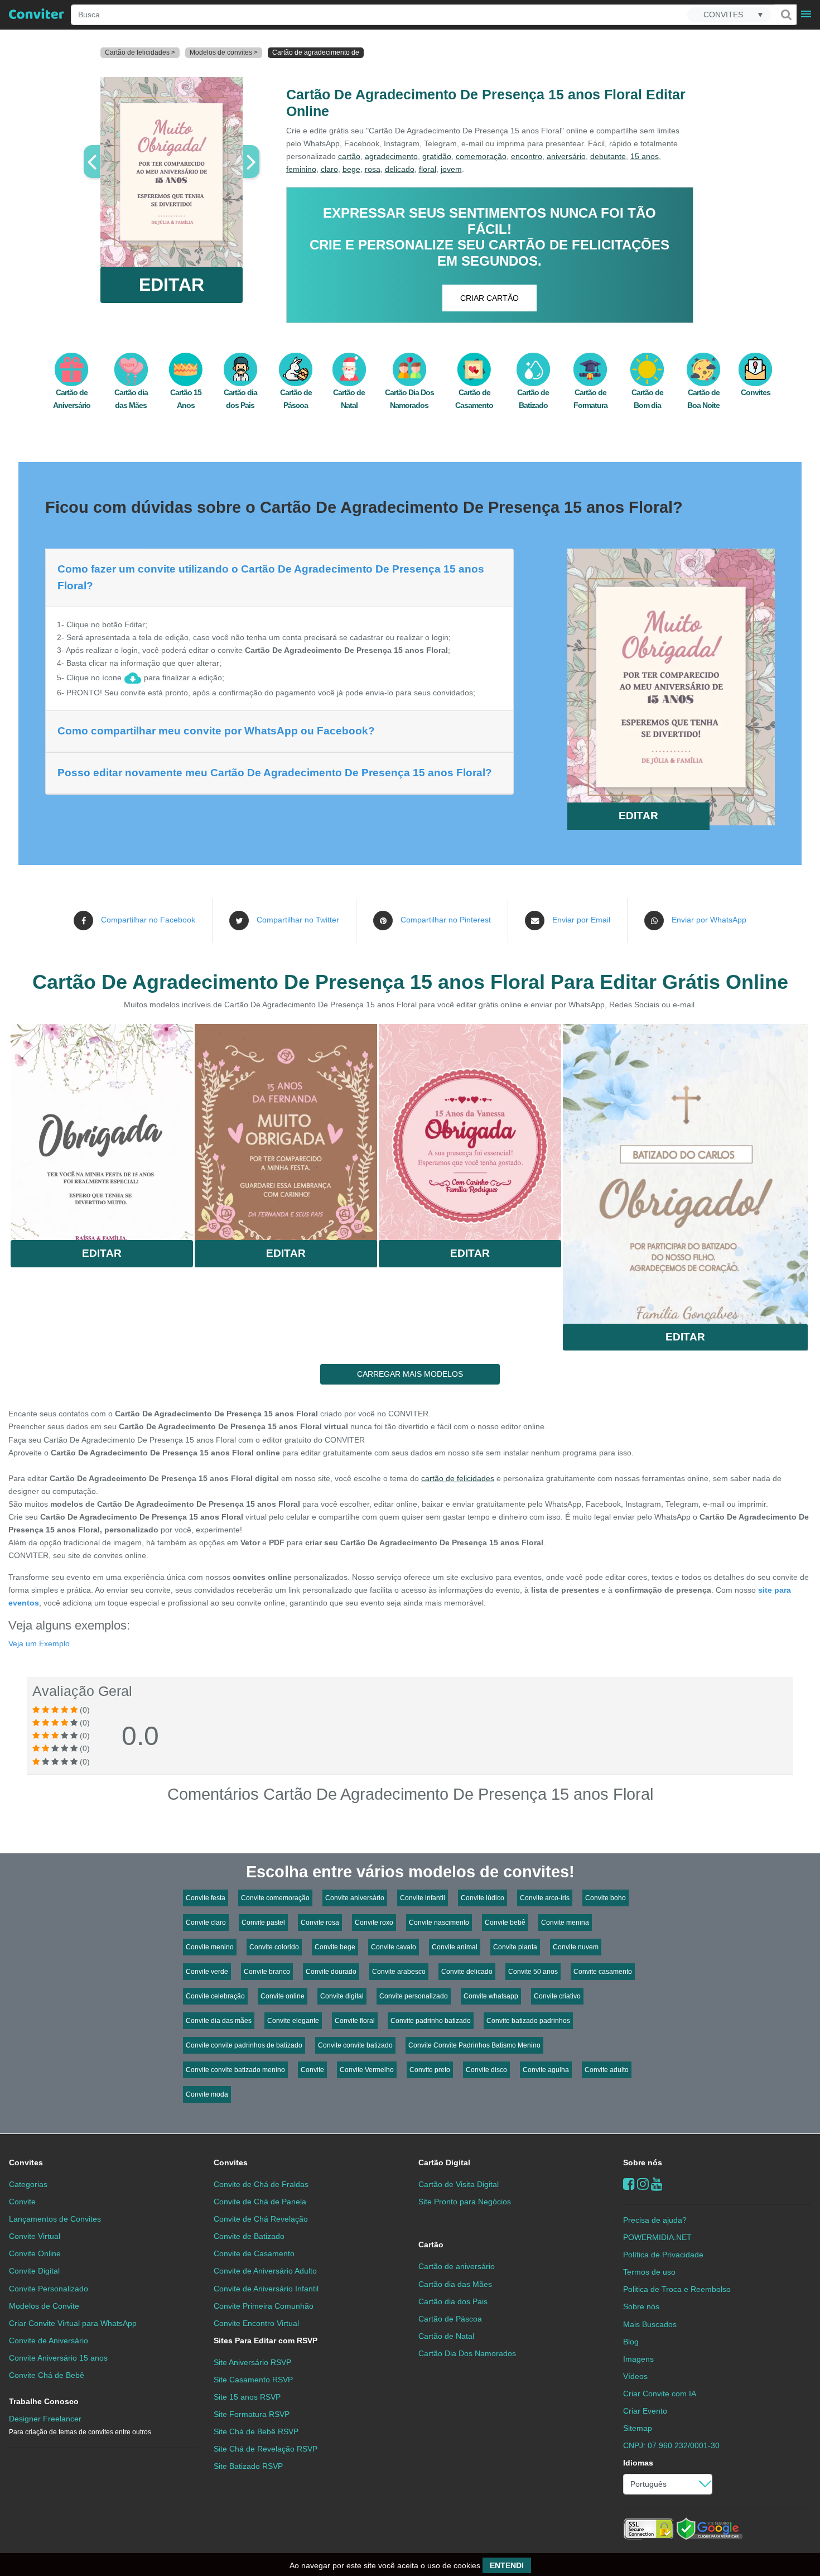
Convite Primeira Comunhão (264, 2306)
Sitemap (638, 2428)
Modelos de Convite (44, 2306)
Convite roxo (374, 1923)
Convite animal (455, 1947)
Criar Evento (645, 2411)
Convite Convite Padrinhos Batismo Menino (474, 2045)
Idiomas (638, 2463)
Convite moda (207, 2094)
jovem (451, 169)
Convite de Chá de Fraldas (261, 2184)
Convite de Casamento (254, 2253)
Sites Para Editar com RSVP (266, 2340)
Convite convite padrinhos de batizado (244, 2045)
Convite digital (342, 1996)
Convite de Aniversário (49, 2340)
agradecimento (391, 156)
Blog (631, 2342)
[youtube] (657, 2184)
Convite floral (355, 2021)
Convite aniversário (355, 1898)
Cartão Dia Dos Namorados (467, 2353)
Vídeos (635, 2376)
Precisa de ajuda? (655, 2220)
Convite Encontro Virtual (256, 2323)
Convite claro (206, 1923)
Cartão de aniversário (457, 2266)
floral (428, 169)
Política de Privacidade (663, 2255)
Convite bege (335, 1947)
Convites (26, 2162)
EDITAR (172, 285)
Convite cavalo (394, 1947)
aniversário (566, 156)
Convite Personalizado (49, 2289)
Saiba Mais (102, 1128)
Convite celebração (215, 1996)
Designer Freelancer (80, 2425)
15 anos (645, 156)
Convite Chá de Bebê (47, 2375)
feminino (301, 169)
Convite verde (207, 1972)
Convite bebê (505, 1923)
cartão (349, 156)
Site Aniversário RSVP (252, 2362)
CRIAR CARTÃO (489, 298)
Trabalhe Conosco (44, 2401)
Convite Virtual (35, 2236)
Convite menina (565, 1923)
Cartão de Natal (446, 2336)
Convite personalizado (414, 1996)
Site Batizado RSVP (248, 2466)
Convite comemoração (275, 1898)
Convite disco (486, 2070)
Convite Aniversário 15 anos (58, 2358)
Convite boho (606, 1898)
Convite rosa (320, 1923)
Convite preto (430, 2070)
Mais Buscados (650, 2324)
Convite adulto (607, 2070)
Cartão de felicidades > (140, 52)
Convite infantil (423, 1898)
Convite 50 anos (533, 1972)
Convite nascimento (439, 1923)
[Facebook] (629, 2184)
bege (351, 169)
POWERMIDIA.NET (657, 2237)
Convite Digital (34, 2271)
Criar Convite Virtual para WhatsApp (73, 2323)
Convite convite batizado (355, 2045)
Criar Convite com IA (660, 2394)
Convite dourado (331, 1972)
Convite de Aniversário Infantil (266, 2289)
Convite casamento (603, 1972)
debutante (608, 156)
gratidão (437, 156)
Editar (102, 1253)
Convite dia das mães (219, 2021)
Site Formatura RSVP (252, 2414)
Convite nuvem (576, 1947)
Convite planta (515, 1947)
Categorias (28, 2184)
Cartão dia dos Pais (453, 2301)
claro (329, 169)
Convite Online (35, 2253)
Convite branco (267, 1972)
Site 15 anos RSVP (247, 2397)
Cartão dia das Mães (455, 2284)
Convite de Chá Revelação (261, 2219)
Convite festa (206, 1898)
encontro (527, 156)
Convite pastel (263, 1923)
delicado (400, 169)
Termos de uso (649, 2272)
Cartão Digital (444, 2162)
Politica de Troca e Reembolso (677, 2289)
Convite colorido (274, 1947)
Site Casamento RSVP (253, 2380)
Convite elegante (293, 2021)
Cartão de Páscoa (450, 2319)
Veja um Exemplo (39, 1643)
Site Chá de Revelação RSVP (266, 2449)
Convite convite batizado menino (235, 2070)
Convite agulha (546, 2070)
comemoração (481, 156)
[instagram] (643, 2184)
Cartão (431, 2245)
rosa (373, 169)
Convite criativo (557, 1996)
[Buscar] (785, 15)
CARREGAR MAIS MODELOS (410, 1374)
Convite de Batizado (249, 2236)
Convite (312, 2070)
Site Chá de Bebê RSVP (256, 2431)
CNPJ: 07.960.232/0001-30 (671, 2445)
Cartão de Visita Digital (459, 2184)
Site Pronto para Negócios (465, 2202)
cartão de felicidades (458, 1478)
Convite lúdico (483, 1898)
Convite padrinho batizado (431, 2021)
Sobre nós (643, 2162)
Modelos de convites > (224, 52)
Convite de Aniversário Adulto (265, 2271)
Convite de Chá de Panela (260, 2202)
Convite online (283, 1996)
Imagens (638, 2359)
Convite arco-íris (545, 1898)
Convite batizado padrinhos (528, 2021)
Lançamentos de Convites (55, 2219)
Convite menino (210, 1947)
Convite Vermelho (367, 2070)
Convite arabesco (399, 1972)
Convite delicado (467, 1972)
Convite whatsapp (491, 1996)
